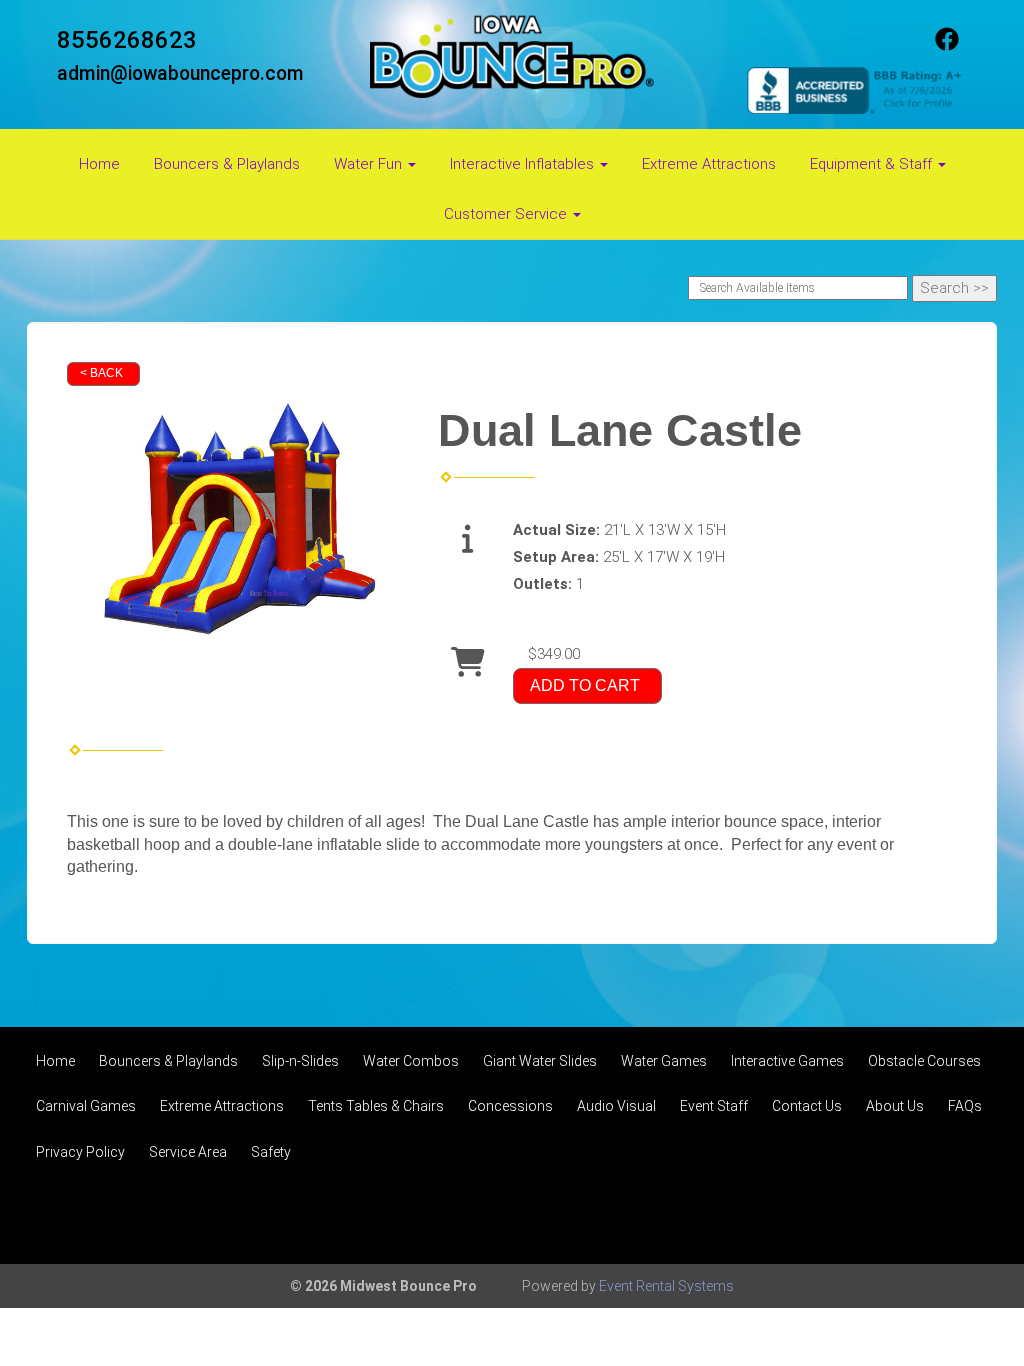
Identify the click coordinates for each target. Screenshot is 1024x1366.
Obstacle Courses (924, 1061)
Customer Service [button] (507, 214)
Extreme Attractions (709, 164)
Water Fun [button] (370, 164)
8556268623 (127, 40)
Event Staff (714, 1106)
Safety (271, 1152)
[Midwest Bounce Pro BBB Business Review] (857, 89)
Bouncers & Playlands (227, 164)
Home (99, 164)
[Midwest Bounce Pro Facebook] (947, 46)
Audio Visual (616, 1106)
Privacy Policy (80, 1152)
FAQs (965, 1106)
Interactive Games (787, 1061)
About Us (895, 1106)
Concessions (510, 1106)
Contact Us (807, 1106)
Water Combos (411, 1061)
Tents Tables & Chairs (376, 1106)
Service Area (188, 1152)
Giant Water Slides (540, 1061)
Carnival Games (86, 1106)
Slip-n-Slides (300, 1061)
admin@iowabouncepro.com (180, 73)
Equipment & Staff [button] (873, 164)
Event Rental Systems (666, 1286)
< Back (101, 373)
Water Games (664, 1061)
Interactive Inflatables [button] (524, 164)
